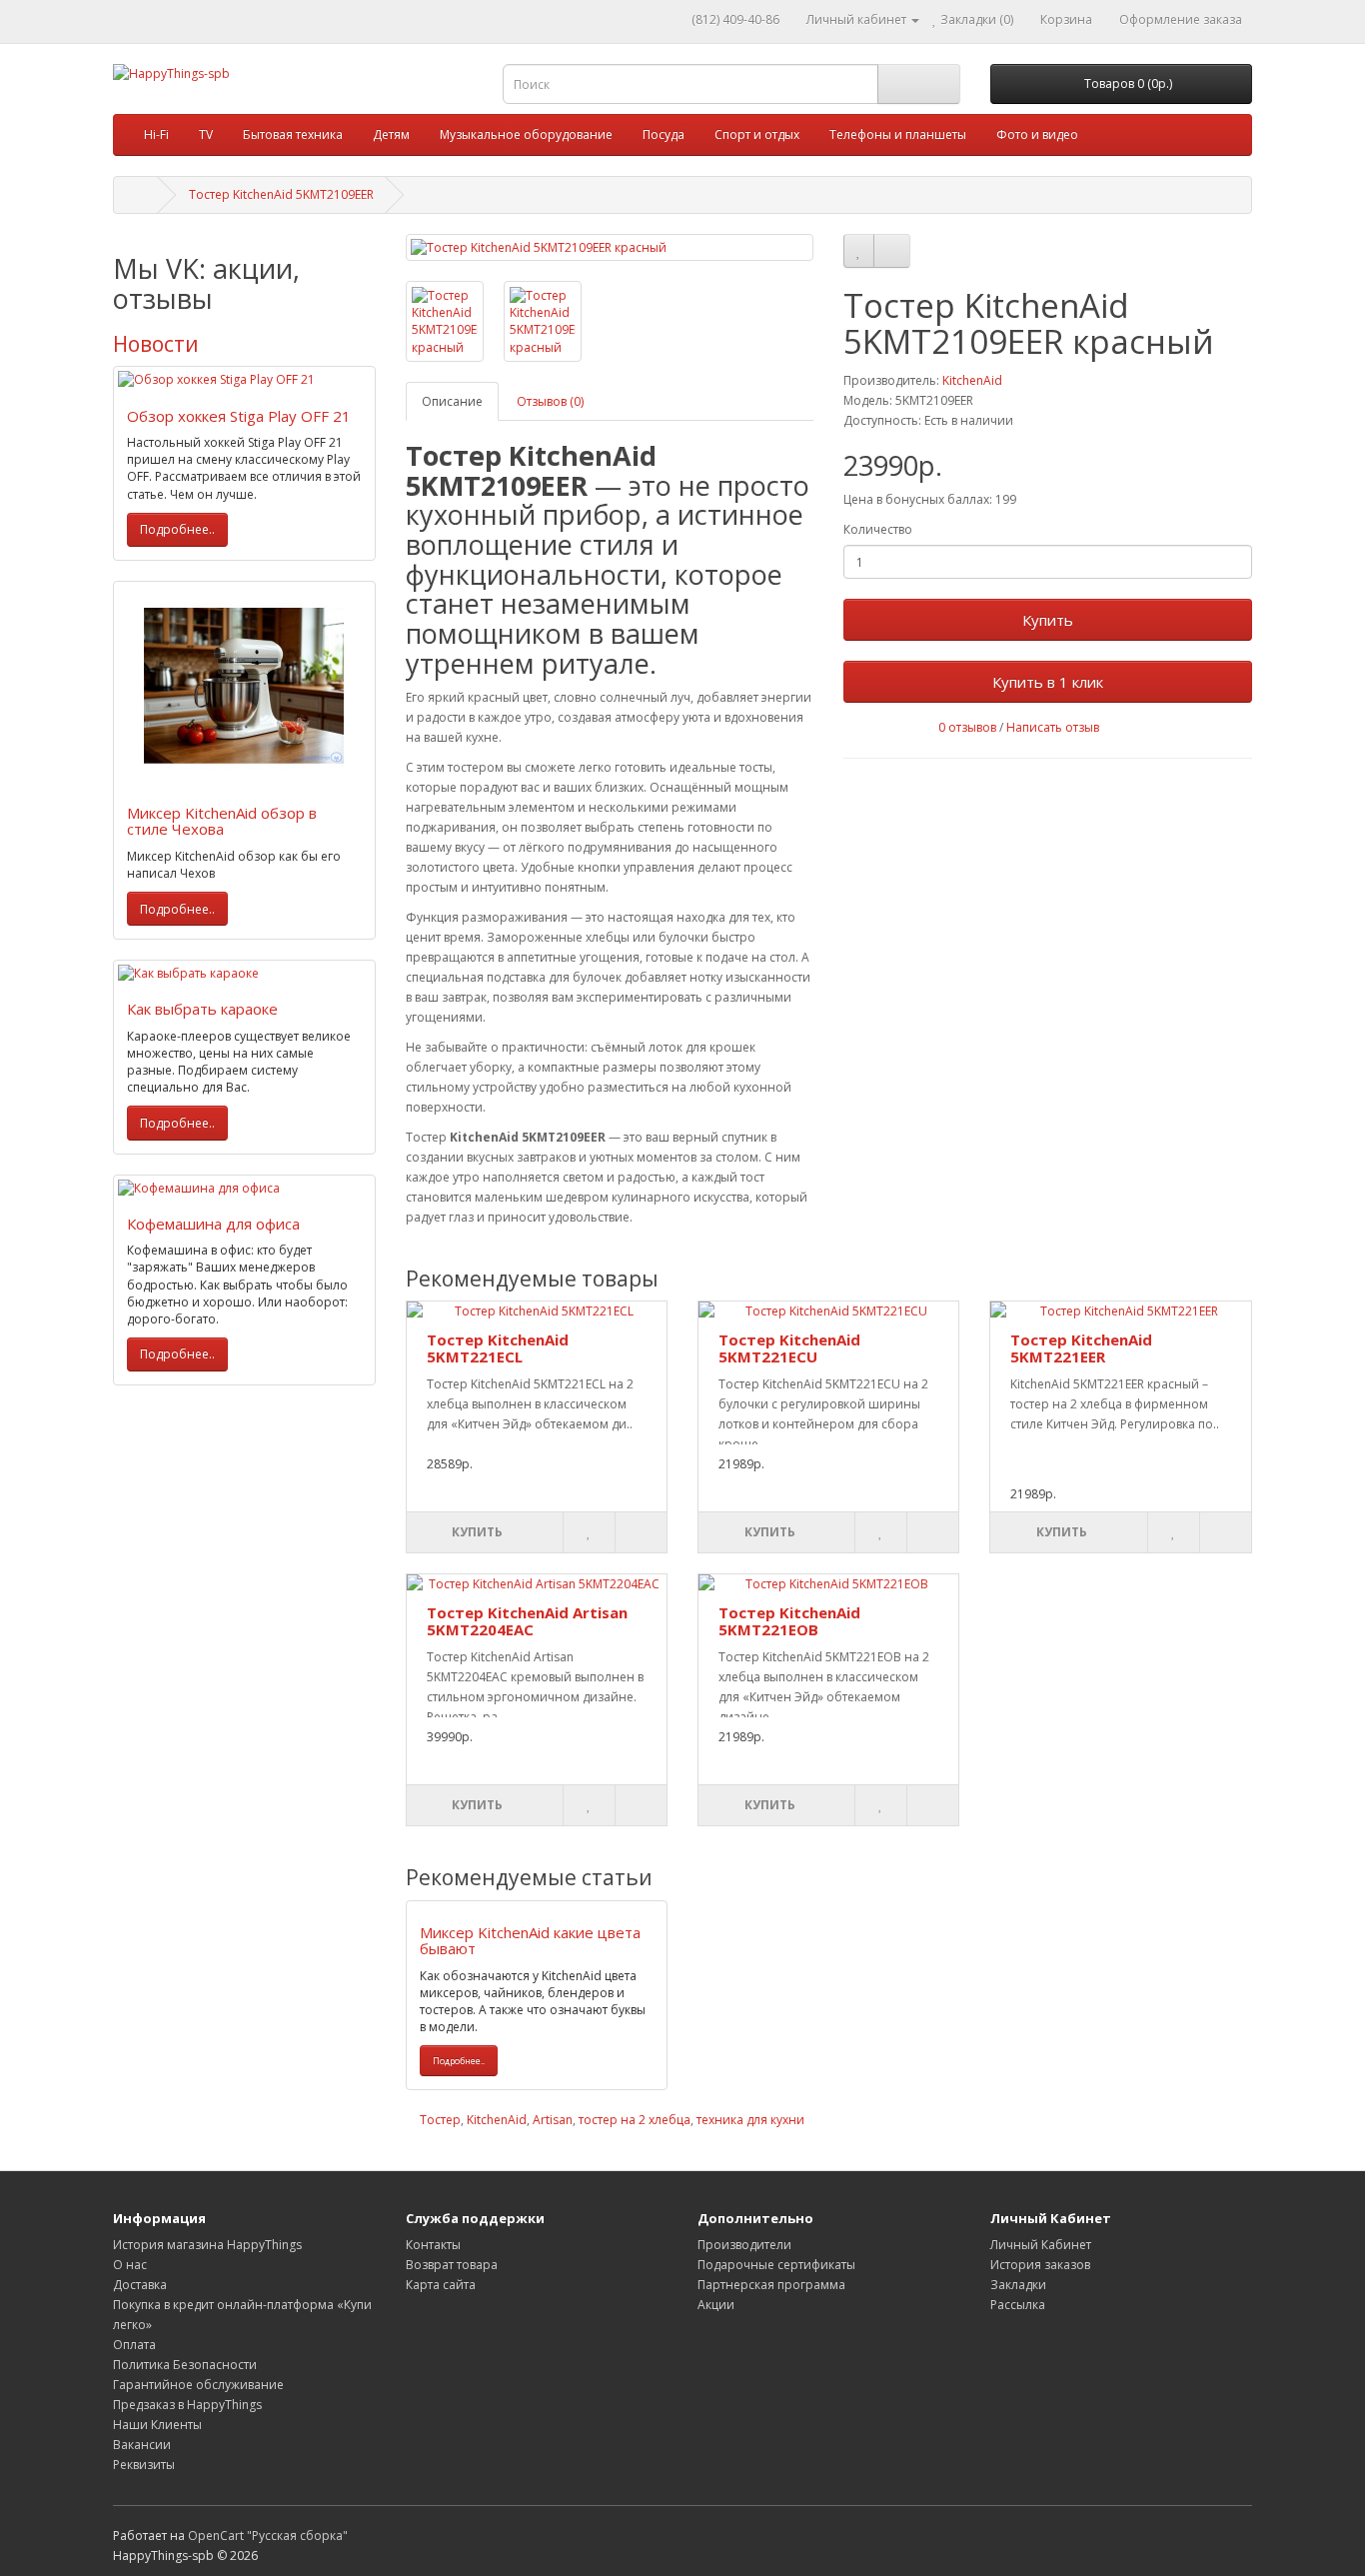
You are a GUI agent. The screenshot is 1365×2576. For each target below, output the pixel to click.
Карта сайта (441, 2285)
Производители (744, 2245)
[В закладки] (859, 251)
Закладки (1018, 2285)
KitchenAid (972, 380)
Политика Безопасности (185, 2365)
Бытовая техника (293, 134)
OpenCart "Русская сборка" (268, 2536)
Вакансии (142, 2445)
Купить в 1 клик (1048, 682)
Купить (1048, 620)
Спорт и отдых (757, 134)
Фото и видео (1037, 134)
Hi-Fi (156, 134)
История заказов (1040, 2265)
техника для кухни (750, 2120)
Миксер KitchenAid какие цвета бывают (530, 1941)
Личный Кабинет (1041, 2245)
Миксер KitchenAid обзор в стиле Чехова (222, 821)
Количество (878, 529)
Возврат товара (452, 2265)
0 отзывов (967, 727)
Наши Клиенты (157, 2425)
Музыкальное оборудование (526, 134)
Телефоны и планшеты (898, 134)
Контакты (433, 2245)
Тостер (440, 2120)
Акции (716, 2305)
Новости (156, 344)
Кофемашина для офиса (213, 1224)
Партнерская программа (771, 2285)
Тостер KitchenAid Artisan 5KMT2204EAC (527, 1621)
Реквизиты (144, 2465)
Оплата (134, 2345)
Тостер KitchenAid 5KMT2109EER (281, 194)
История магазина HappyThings (207, 2245)
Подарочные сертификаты (776, 2265)
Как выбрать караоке (202, 1009)
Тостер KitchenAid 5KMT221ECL (498, 1348)
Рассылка (1018, 2305)
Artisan (553, 2120)
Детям (391, 134)
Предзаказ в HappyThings (187, 2405)
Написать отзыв (1053, 727)
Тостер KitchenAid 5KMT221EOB (789, 1621)
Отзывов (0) (550, 401)
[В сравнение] (892, 251)
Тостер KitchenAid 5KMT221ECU (789, 1348)
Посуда (664, 134)
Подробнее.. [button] (459, 2061)
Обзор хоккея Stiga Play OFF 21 (239, 416)
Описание (452, 401)
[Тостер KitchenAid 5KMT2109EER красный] (610, 247)
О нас (130, 2265)
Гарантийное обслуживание (198, 2385)
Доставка (140, 2285)
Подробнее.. (177, 529)
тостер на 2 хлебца (635, 2120)
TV (206, 134)
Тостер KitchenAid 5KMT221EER (1081, 1348)
